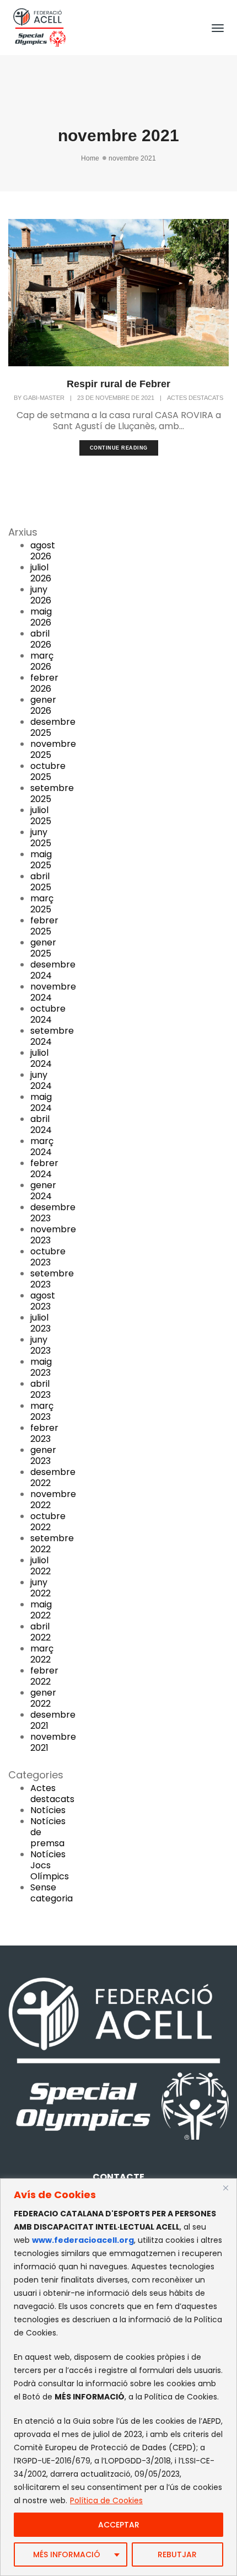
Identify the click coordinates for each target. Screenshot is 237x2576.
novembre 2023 (53, 1235)
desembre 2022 (53, 1477)
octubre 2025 (48, 771)
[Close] (225, 2188)
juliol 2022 (41, 1566)
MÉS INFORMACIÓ (67, 2554)
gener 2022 (43, 1698)
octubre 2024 (48, 1014)
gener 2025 (43, 948)
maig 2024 (41, 1102)
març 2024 (42, 1147)
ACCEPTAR (119, 2525)
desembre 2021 (53, 1720)
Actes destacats (195, 398)
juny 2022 (41, 1588)
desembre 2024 (53, 970)
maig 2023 (41, 1367)
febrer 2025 (44, 926)
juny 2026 (41, 595)
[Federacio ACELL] (39, 27)
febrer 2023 (44, 1433)
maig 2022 (41, 1610)
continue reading (119, 448)
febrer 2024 (44, 1169)
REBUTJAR (177, 2554)
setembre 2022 (52, 1544)
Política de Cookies (106, 2500)
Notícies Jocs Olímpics (50, 1865)
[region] (118, 2377)
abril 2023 (41, 1389)
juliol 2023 (41, 1323)
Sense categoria (52, 1893)
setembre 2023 (52, 1279)
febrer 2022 (44, 1676)
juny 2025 (41, 838)
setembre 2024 (52, 1036)
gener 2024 (43, 1191)
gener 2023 (43, 1455)
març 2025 (42, 904)
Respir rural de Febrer (118, 384)
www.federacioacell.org (83, 2240)
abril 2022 (41, 1632)
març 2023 (42, 1411)
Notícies (48, 1810)
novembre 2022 (53, 1500)
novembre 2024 (53, 992)
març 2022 (42, 1654)
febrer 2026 (44, 683)
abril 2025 (41, 882)
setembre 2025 (52, 793)
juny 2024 (41, 1080)
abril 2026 (41, 639)
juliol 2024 (41, 1058)
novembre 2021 (53, 1742)
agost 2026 (43, 551)
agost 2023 (43, 1301)
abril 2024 (41, 1124)
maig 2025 (41, 860)
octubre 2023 (48, 1257)
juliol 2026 (41, 573)
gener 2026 (43, 705)
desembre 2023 (53, 1213)
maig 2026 (41, 617)
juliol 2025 (41, 816)
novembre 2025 (53, 749)
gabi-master (44, 398)
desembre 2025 (53, 727)
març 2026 (42, 661)
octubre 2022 (48, 1522)
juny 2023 (41, 1345)
